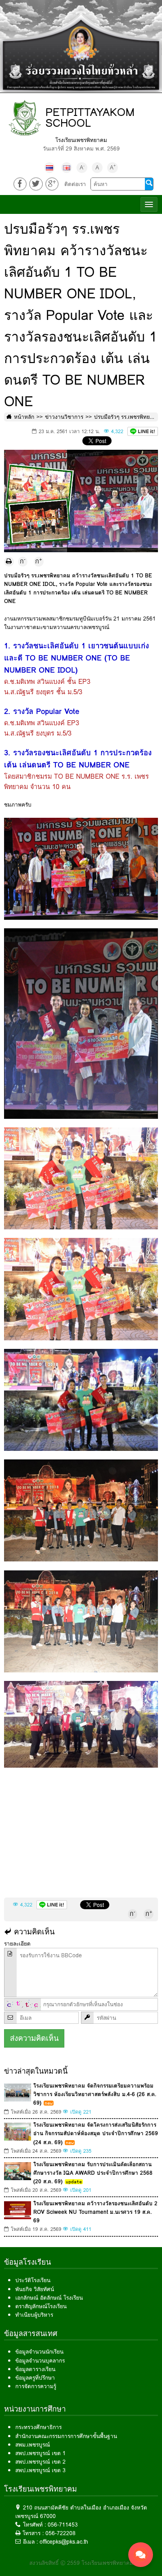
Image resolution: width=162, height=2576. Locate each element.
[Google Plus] (52, 184)
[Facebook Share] (20, 184)
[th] (49, 168)
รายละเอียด (17, 1944)
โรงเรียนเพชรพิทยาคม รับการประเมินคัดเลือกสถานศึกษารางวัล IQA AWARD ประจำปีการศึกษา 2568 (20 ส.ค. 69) (93, 2173)
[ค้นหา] (149, 184)
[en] (67, 168)
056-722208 (61, 2533)
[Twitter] (36, 184)
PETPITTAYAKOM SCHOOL (90, 117)
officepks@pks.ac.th (64, 2542)
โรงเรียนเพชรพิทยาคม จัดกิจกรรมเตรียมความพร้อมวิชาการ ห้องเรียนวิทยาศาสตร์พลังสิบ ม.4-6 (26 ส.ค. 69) (95, 2094)
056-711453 (63, 2525)
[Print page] (9, 562)
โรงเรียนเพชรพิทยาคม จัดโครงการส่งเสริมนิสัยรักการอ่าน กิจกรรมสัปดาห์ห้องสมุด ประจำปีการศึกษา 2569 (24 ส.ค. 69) (96, 2133)
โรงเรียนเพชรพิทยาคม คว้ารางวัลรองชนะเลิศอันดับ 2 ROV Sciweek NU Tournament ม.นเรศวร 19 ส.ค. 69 (95, 2212)
